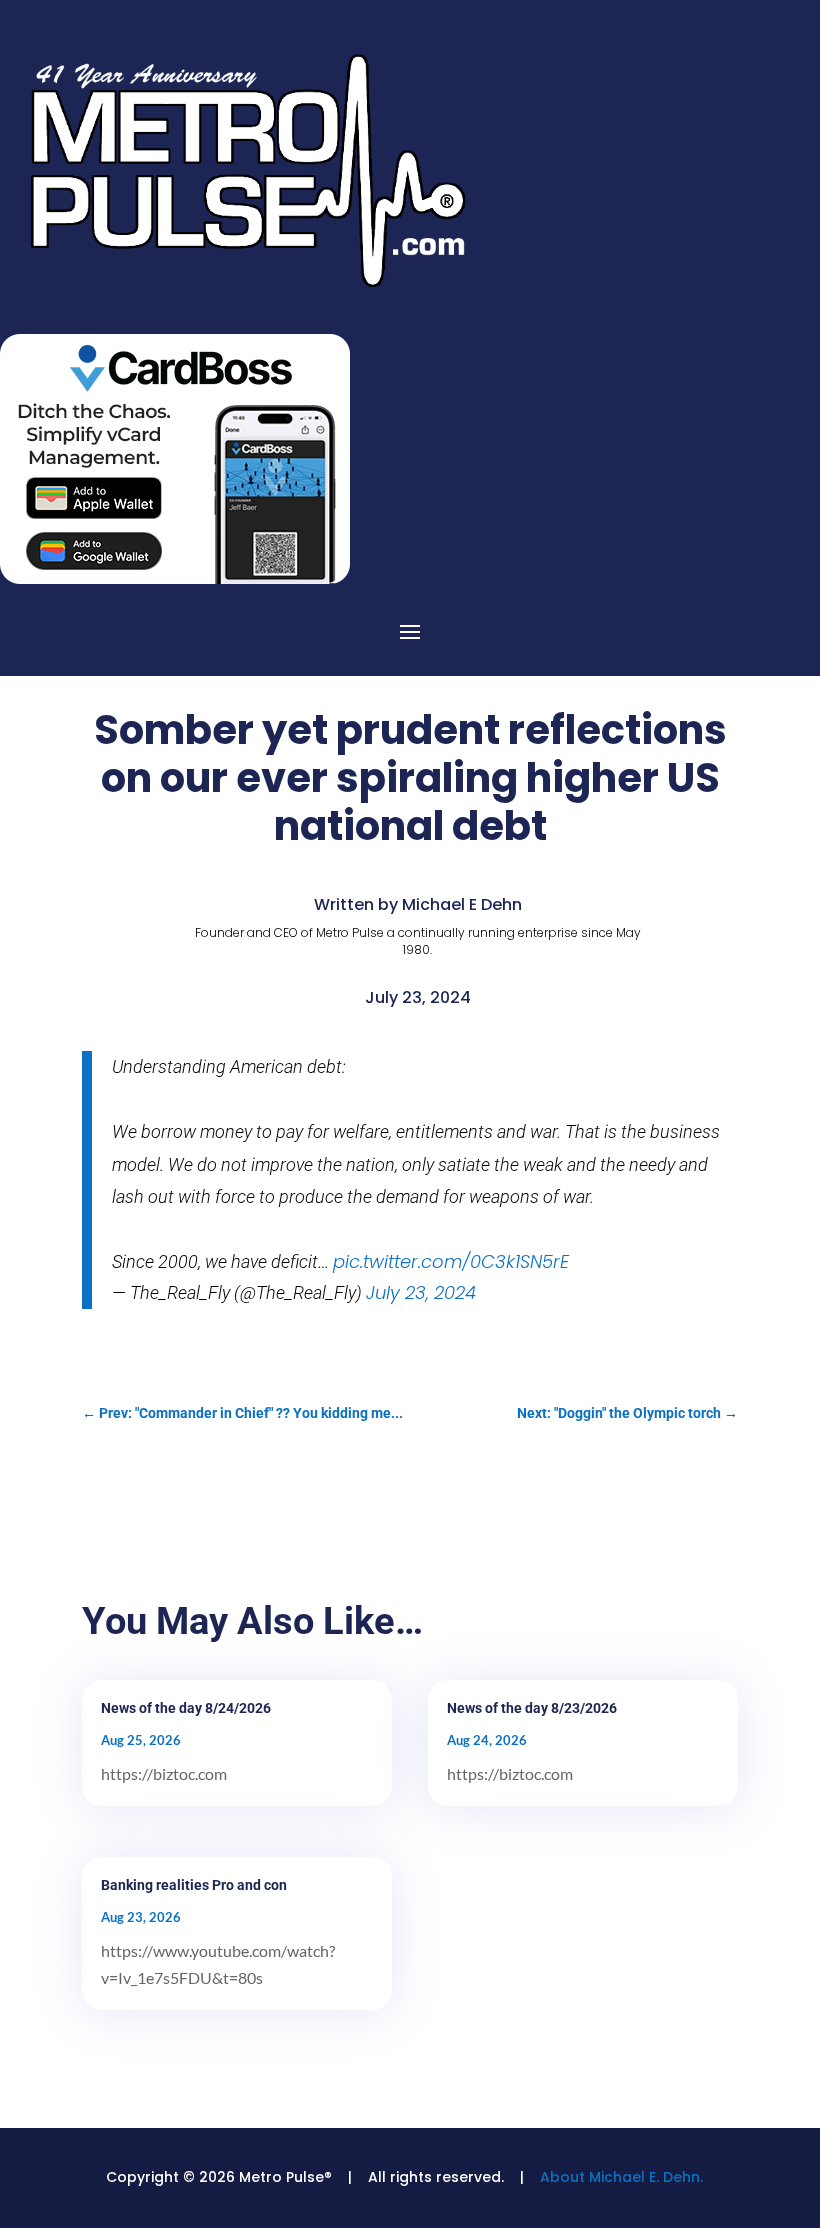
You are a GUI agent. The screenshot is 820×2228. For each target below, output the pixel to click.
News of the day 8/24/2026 (186, 1708)
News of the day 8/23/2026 (532, 1708)
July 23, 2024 (421, 1292)
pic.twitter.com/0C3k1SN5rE (451, 1261)
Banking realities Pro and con (194, 1885)
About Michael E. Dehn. (621, 2177)
